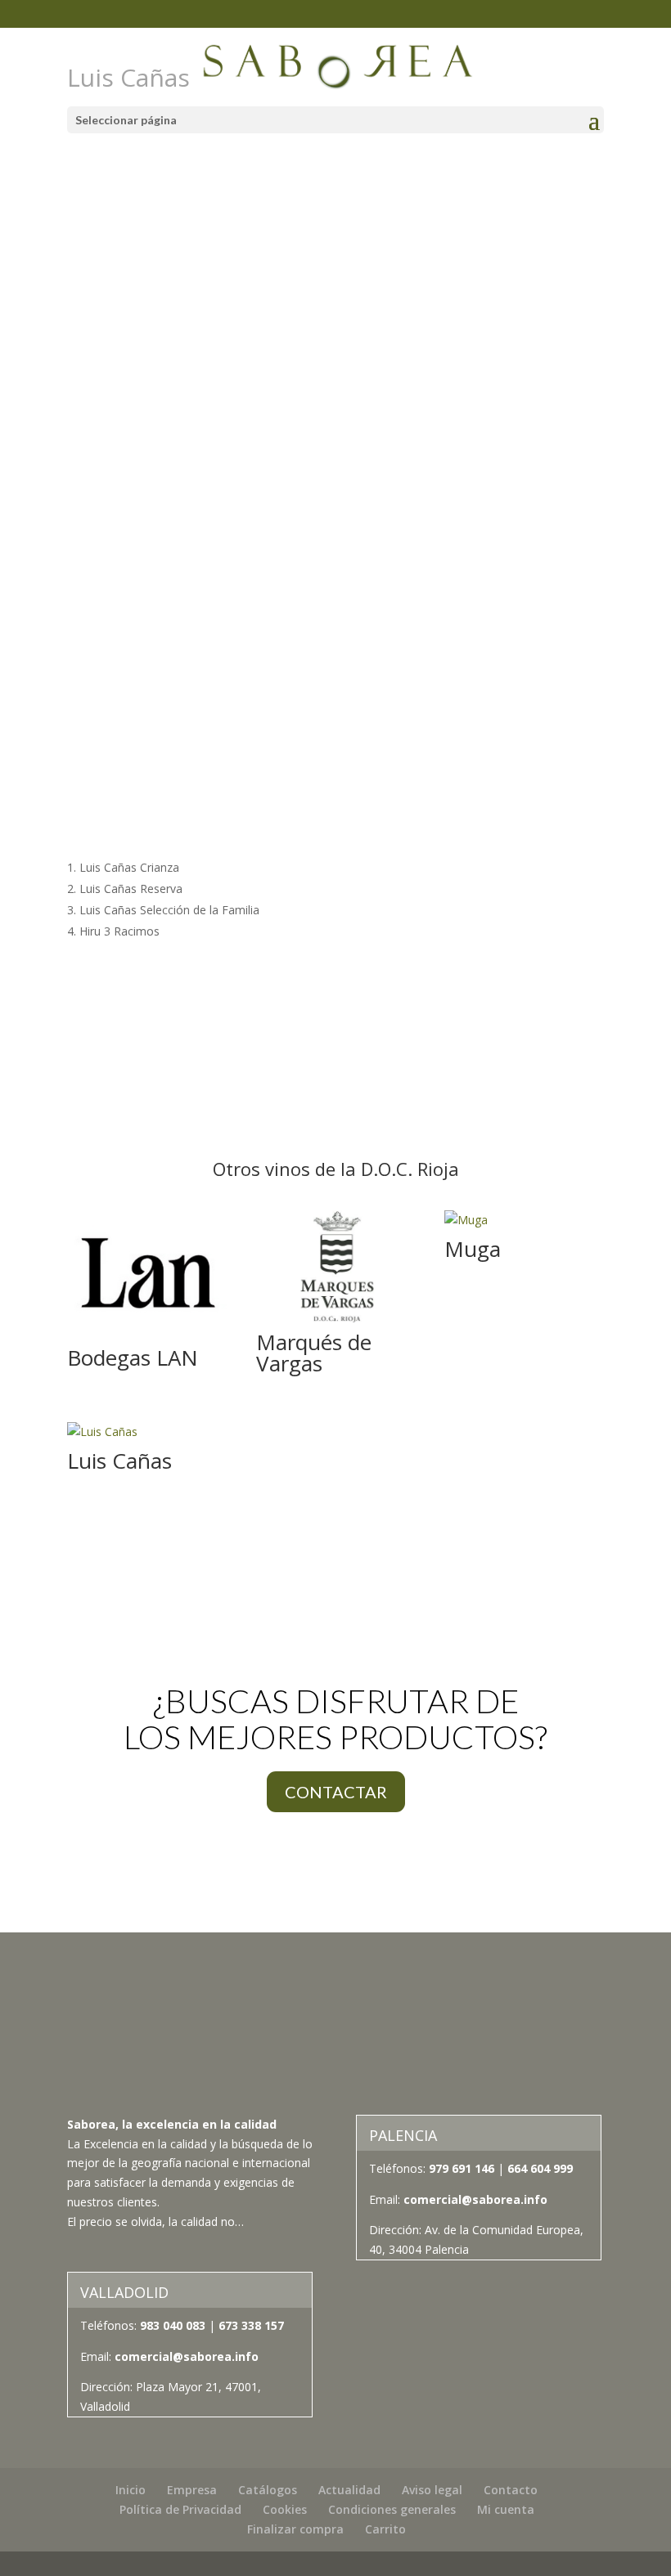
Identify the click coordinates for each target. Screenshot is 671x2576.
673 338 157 (250, 2325)
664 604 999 (540, 2168)
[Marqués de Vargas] (336, 1267)
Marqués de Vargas (314, 1353)
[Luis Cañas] (147, 1432)
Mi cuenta (506, 2509)
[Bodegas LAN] (147, 1275)
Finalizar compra (295, 2529)
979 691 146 (462, 2168)
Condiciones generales (392, 2509)
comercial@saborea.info (475, 2199)
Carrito (385, 2529)
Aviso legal (432, 2490)
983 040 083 (173, 2325)
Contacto (511, 2490)
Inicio (131, 2490)
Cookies (285, 2509)
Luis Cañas (119, 1461)
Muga (473, 1249)
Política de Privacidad (180, 2509)
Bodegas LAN (133, 1358)
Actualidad (349, 2490)
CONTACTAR (336, 1792)
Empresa (192, 2490)
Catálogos (268, 2490)
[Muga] (524, 1220)
